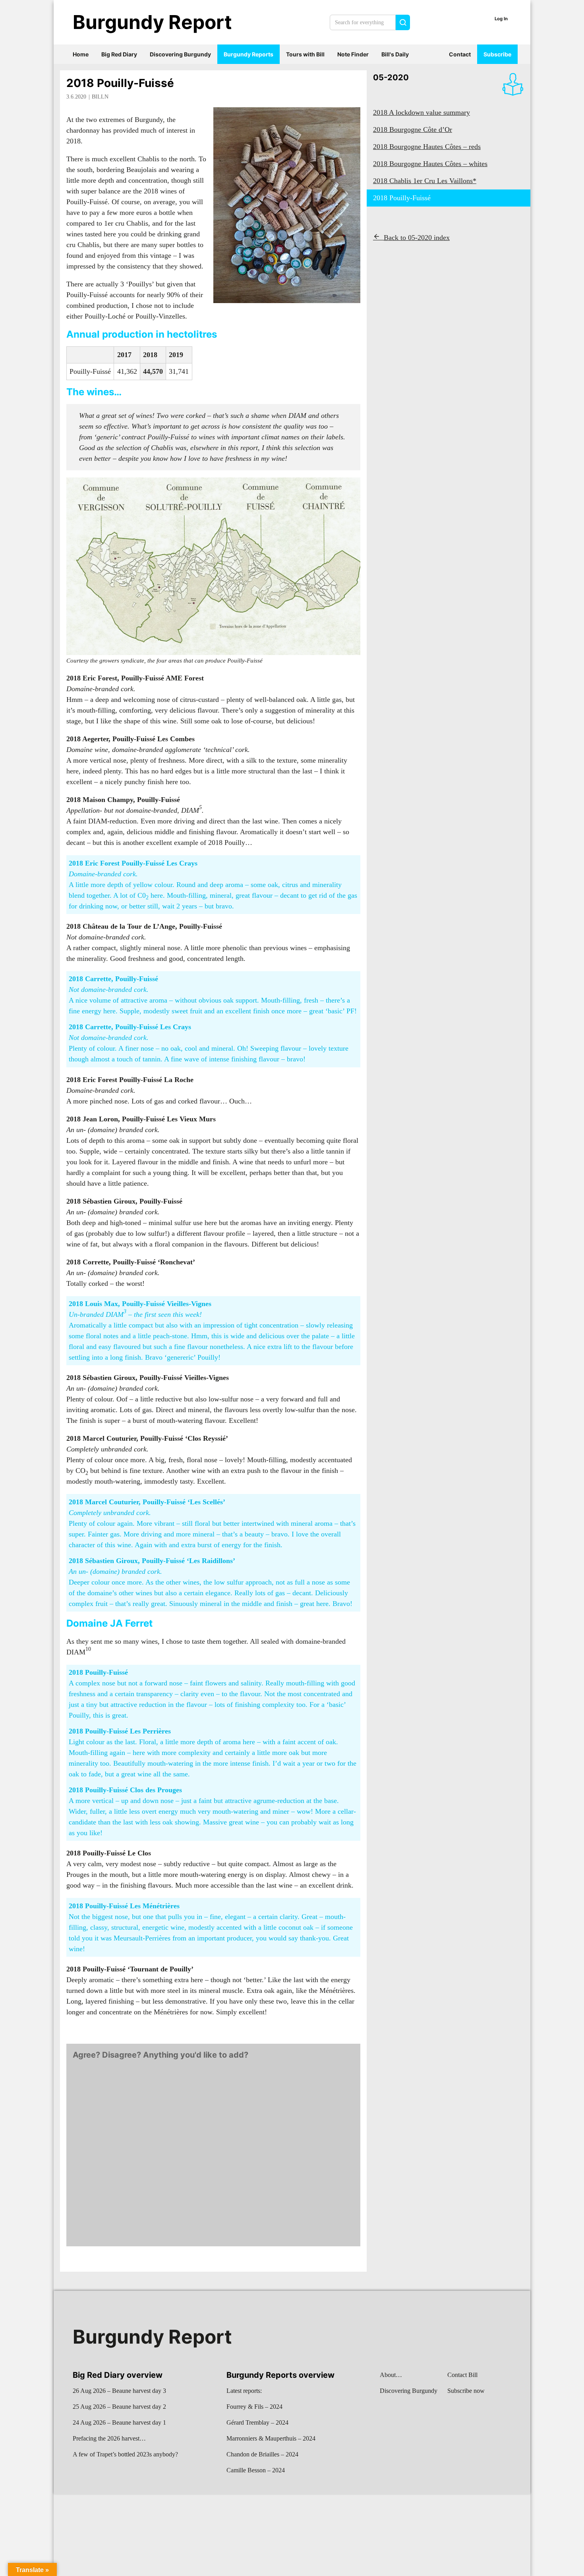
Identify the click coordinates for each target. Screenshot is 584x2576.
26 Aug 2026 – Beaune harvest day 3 (119, 2391)
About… (391, 2375)
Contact (460, 54)
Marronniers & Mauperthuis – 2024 (271, 2438)
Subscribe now (466, 2391)
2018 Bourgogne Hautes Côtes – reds (427, 147)
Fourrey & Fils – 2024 (254, 2407)
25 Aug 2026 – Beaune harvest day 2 (119, 2407)
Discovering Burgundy (180, 54)
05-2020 (391, 77)
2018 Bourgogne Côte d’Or (413, 129)
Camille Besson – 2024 (256, 2470)
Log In (501, 19)
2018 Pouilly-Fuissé (120, 83)
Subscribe (497, 54)
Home (81, 54)
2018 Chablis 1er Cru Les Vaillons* (425, 181)
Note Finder (353, 54)
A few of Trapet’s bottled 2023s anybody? (125, 2454)
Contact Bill (462, 2375)
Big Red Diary (119, 54)
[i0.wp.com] (213, 566)
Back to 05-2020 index (417, 238)
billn (100, 97)
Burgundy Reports (248, 54)
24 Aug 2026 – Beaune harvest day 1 (119, 2422)
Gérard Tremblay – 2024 (257, 2422)
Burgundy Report (152, 22)
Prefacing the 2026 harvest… (109, 2438)
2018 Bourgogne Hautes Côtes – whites (430, 164)
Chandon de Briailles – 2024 (262, 2454)
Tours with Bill (305, 54)
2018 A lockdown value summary (422, 112)
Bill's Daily (395, 54)
